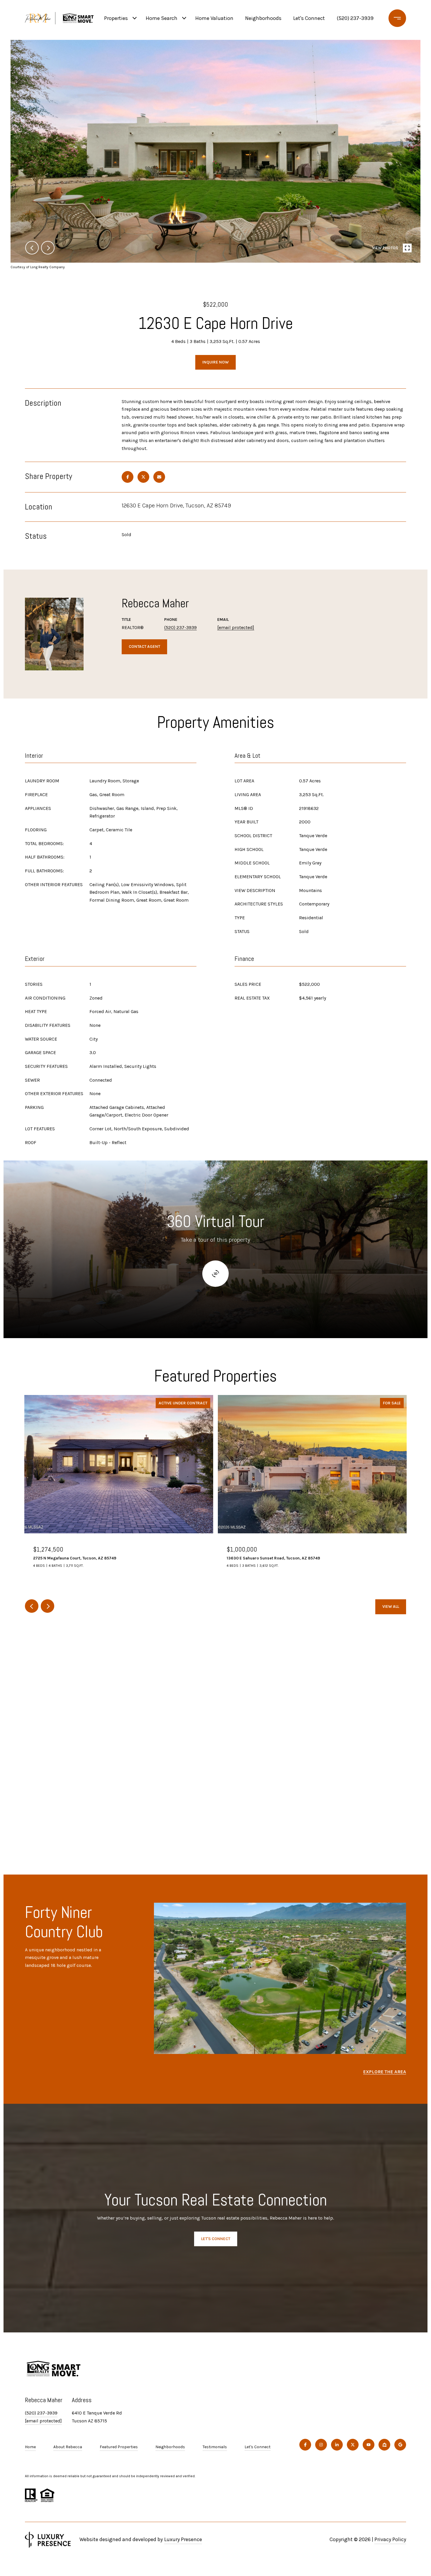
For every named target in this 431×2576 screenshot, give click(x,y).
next (48, 248)
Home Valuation (214, 18)
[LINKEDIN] (337, 2445)
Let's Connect (258, 2447)
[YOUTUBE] (369, 2445)
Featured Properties (119, 2447)
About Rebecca (68, 2447)
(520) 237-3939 (355, 18)
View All (391, 1606)
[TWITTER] (353, 2445)
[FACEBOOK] (305, 2445)
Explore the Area (385, 2072)
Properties (116, 18)
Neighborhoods (263, 18)
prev (32, 248)
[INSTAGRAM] (321, 2445)
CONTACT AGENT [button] (144, 646)
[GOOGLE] (400, 2445)
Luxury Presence (183, 2539)
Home (30, 2447)
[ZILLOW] (384, 2445)
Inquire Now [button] (215, 362)
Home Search (162, 18)
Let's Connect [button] (216, 2239)
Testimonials (215, 2447)
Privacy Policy (390, 2539)
